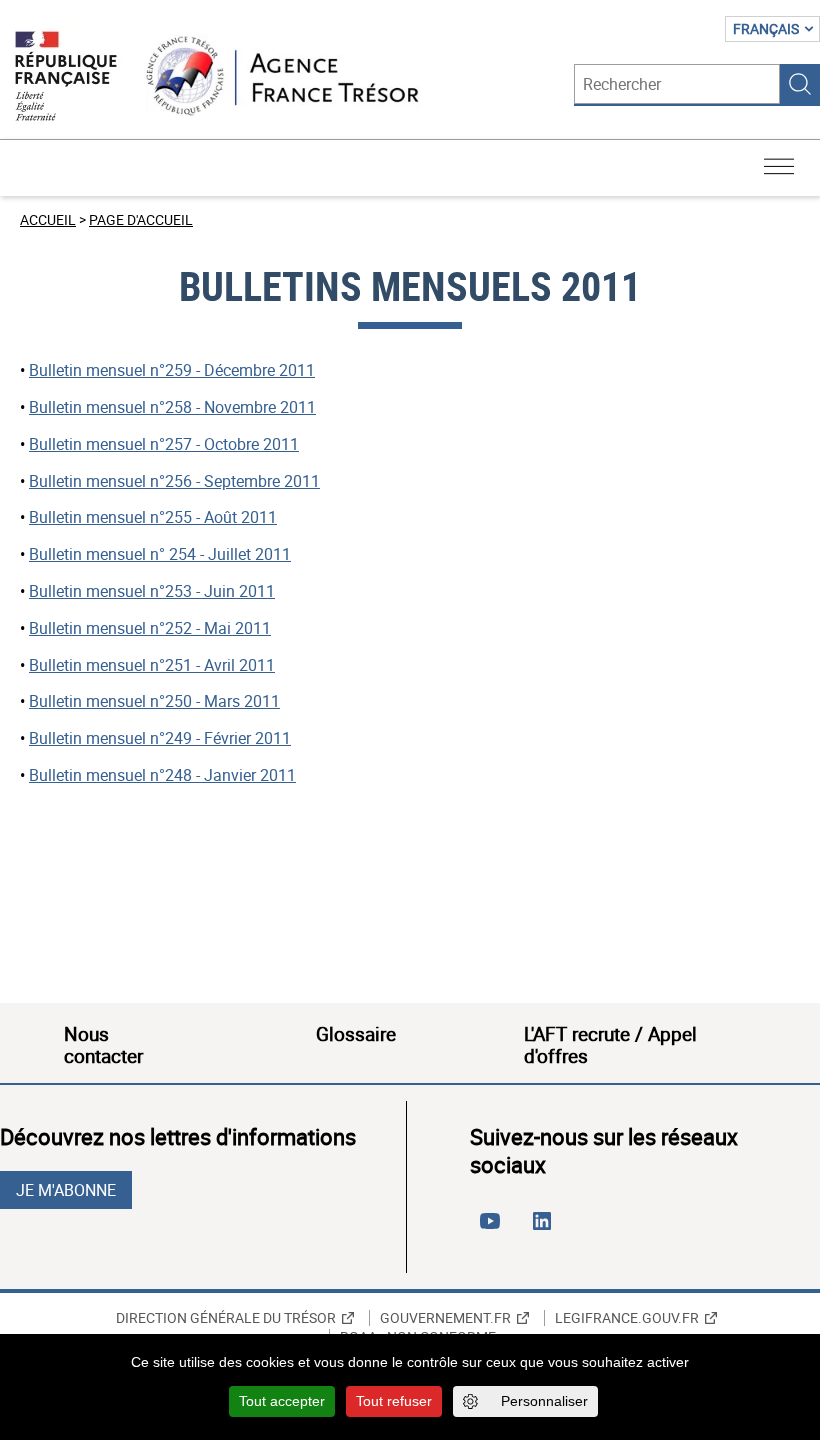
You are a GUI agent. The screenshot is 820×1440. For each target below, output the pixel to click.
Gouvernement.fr (445, 1318)
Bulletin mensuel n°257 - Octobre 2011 (164, 444)
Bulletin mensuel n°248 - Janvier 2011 (162, 775)
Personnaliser (544, 1401)
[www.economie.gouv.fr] (66, 77)
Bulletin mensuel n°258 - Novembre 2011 (172, 407)
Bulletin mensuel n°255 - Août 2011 (153, 517)
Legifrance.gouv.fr (627, 1318)
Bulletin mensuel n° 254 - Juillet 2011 (160, 554)
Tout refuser (394, 1401)
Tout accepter (282, 1401)
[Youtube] (494, 1229)
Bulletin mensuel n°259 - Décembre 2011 (172, 370)
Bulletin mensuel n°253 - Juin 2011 (152, 591)
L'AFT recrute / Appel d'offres (610, 1045)
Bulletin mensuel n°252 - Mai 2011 (150, 628)
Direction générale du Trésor (226, 1318)
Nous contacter (103, 1045)
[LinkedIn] (546, 1229)
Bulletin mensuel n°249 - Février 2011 (160, 738)
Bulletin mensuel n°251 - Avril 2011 (152, 665)
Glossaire (356, 1034)
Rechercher (800, 84)
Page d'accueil (141, 219)
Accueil (48, 219)
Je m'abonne (66, 1190)
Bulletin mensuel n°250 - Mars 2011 (154, 701)
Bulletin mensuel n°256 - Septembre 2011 (174, 481)
